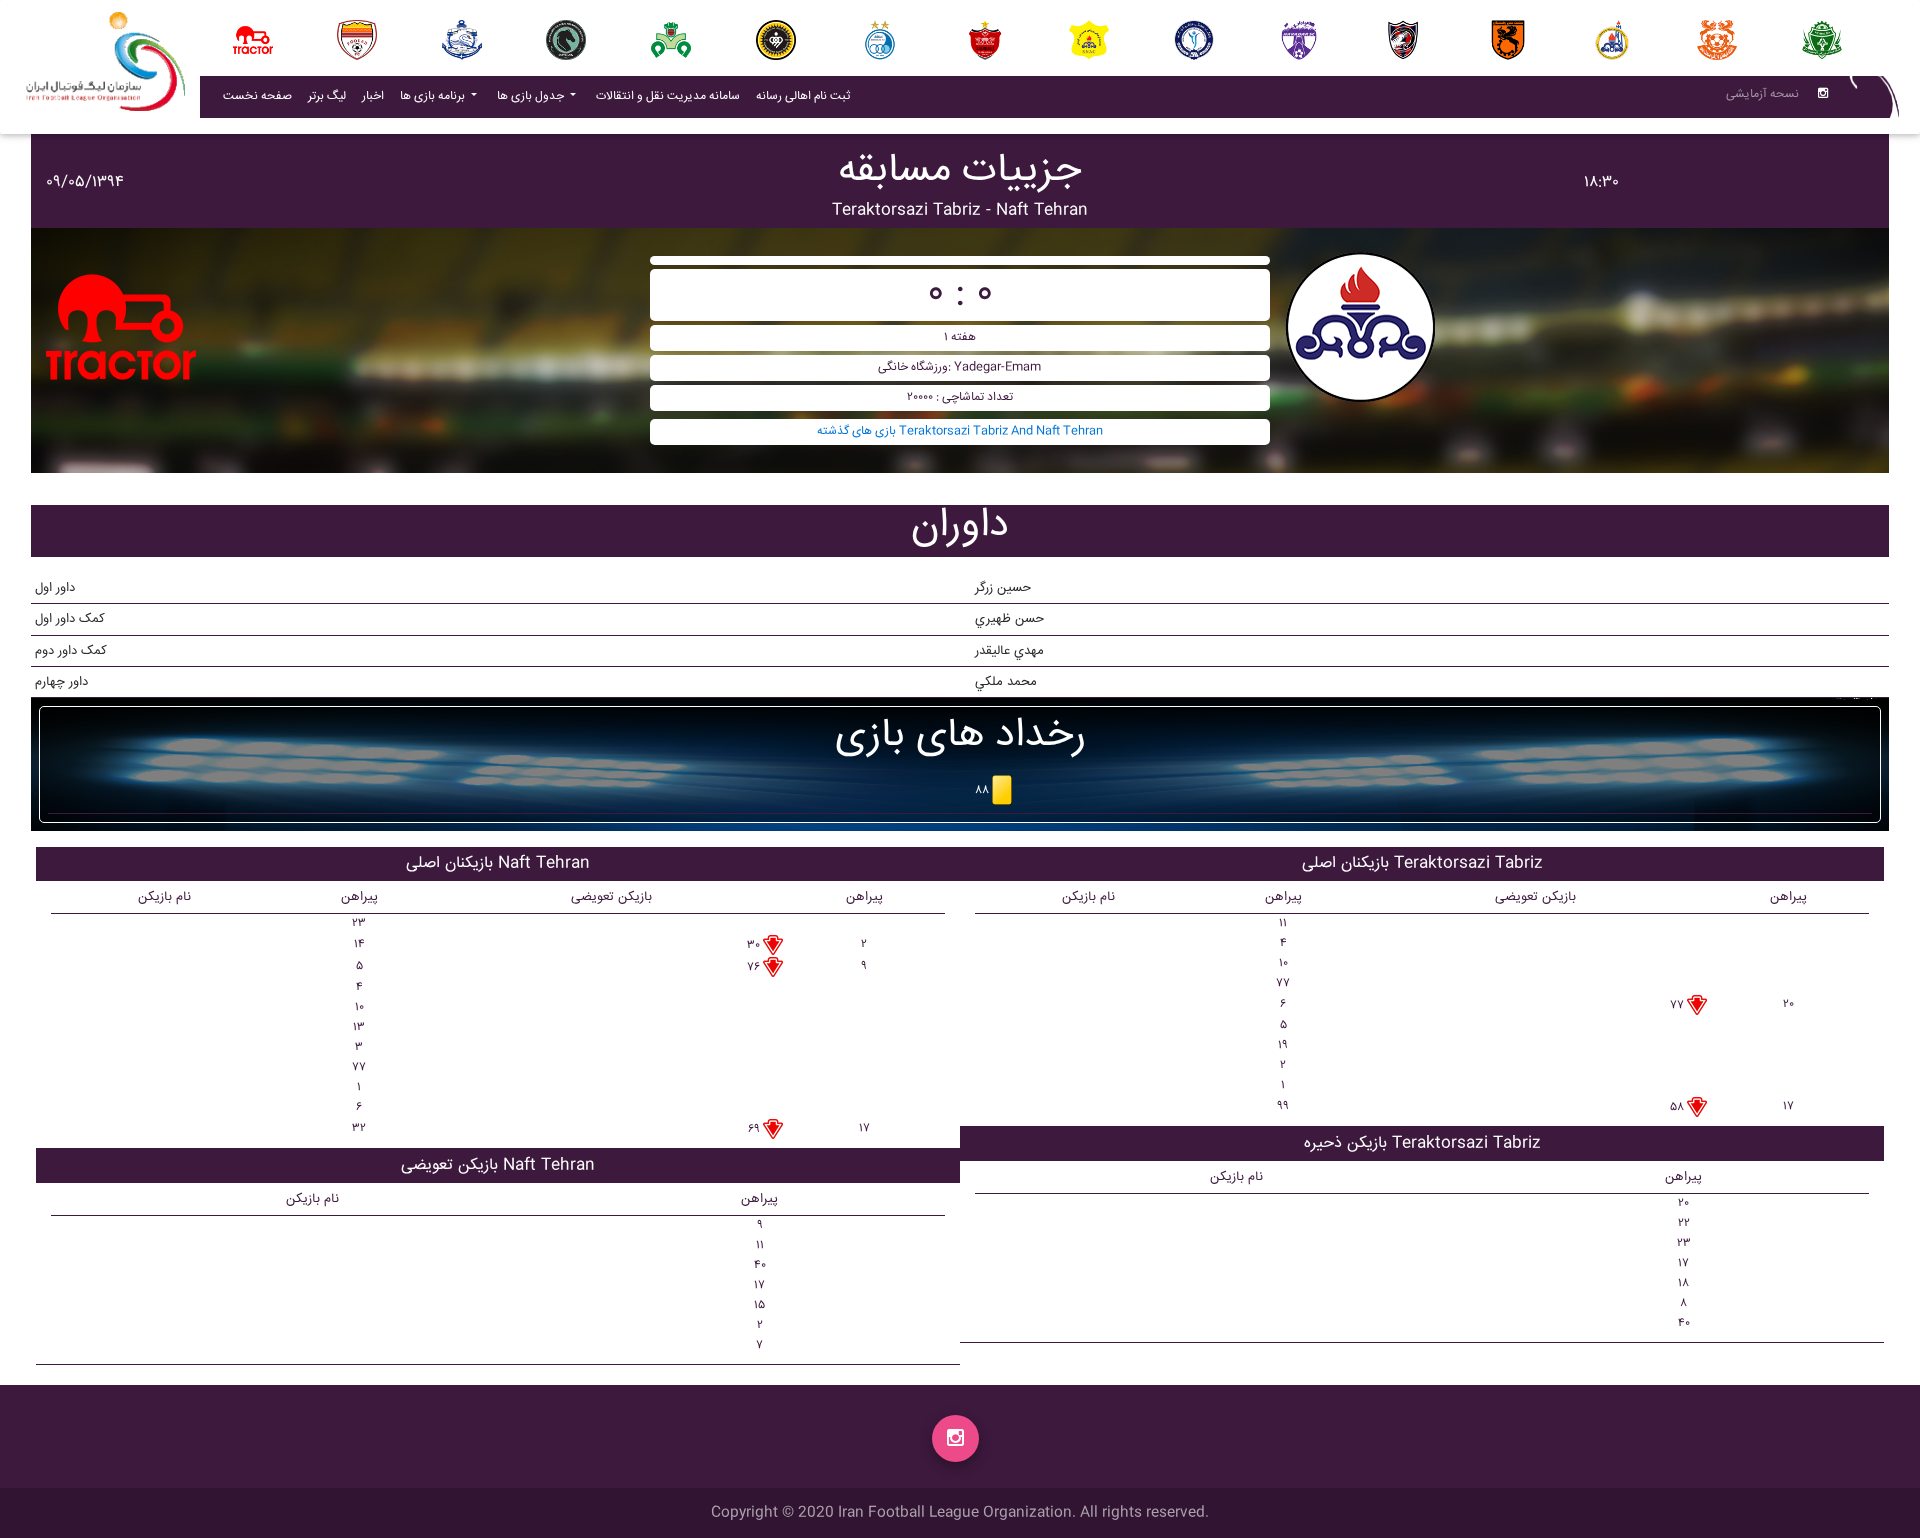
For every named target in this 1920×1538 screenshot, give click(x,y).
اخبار (377, 96)
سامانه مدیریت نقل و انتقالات (672, 96)
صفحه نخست (257, 96)
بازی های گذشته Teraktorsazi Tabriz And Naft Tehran (960, 431)
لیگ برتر (327, 96)
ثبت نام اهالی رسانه (807, 96)
